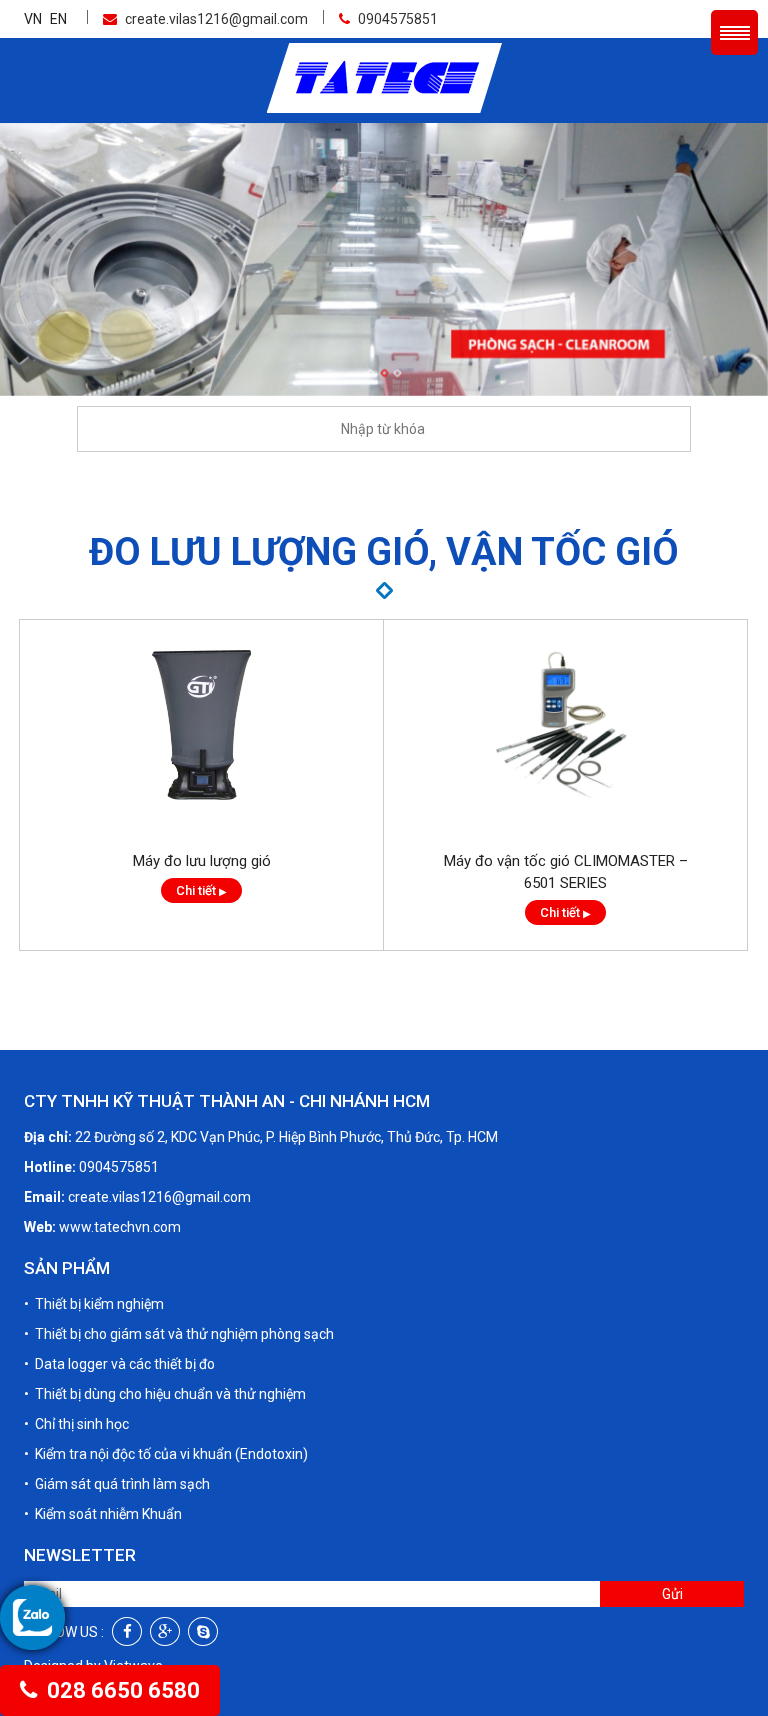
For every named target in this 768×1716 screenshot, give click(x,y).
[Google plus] (165, 1631)
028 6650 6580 (121, 1690)
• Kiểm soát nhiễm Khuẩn (103, 1514)
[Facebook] (127, 1631)
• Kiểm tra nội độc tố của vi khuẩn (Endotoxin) (166, 1454)
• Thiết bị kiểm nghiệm (94, 1304)
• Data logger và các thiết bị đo (119, 1364)
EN (58, 19)
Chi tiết (201, 890)
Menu (734, 32)
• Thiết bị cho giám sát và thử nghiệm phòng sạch (179, 1334)
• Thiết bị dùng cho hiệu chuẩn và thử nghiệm (165, 1394)
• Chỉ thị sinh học (76, 1424)
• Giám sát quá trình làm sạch (117, 1484)
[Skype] (203, 1631)
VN (33, 19)
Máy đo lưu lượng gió (202, 861)
